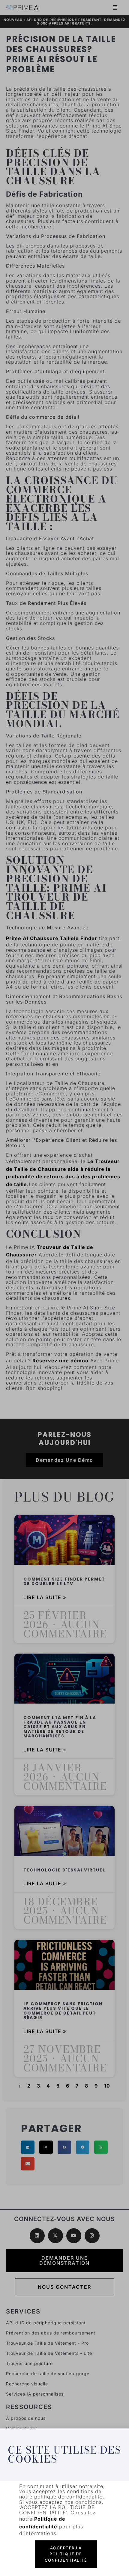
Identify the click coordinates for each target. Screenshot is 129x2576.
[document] (64, 1288)
